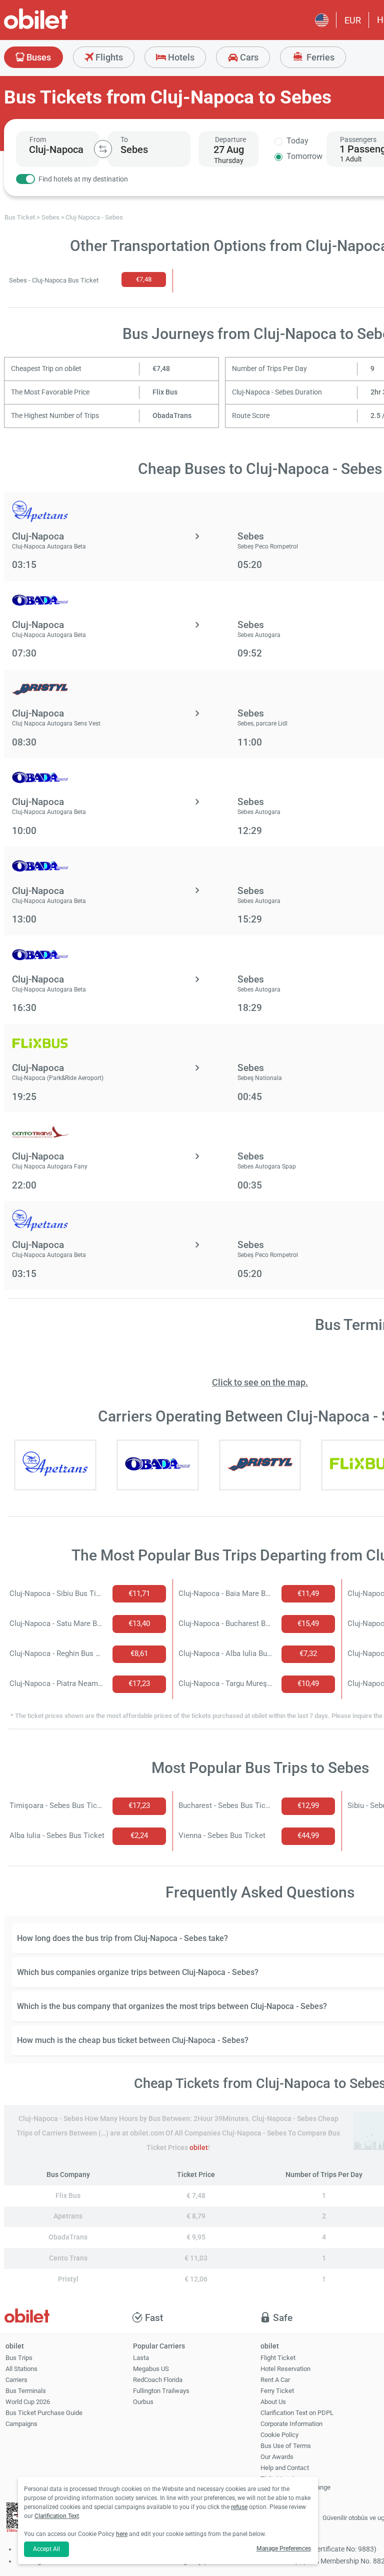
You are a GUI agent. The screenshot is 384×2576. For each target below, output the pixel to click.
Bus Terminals (26, 2391)
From (38, 139)
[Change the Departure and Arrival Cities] (103, 149)
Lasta (141, 2358)
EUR (353, 20)
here (122, 2534)
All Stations (21, 2369)
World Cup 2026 (28, 2402)
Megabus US (151, 2369)
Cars (248, 57)
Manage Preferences (284, 2548)
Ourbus (143, 2402)
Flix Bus (165, 392)
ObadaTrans (172, 416)
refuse (239, 2507)
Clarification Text (57, 2516)
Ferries (319, 57)
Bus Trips (19, 2358)
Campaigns (21, 2424)
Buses (38, 57)
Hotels (180, 57)
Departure (230, 139)
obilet (199, 2148)
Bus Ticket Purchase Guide (44, 2413)
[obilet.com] (60, 28)
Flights (108, 57)
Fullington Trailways (161, 2391)
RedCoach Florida (158, 2380)
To (124, 139)
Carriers (16, 2380)
